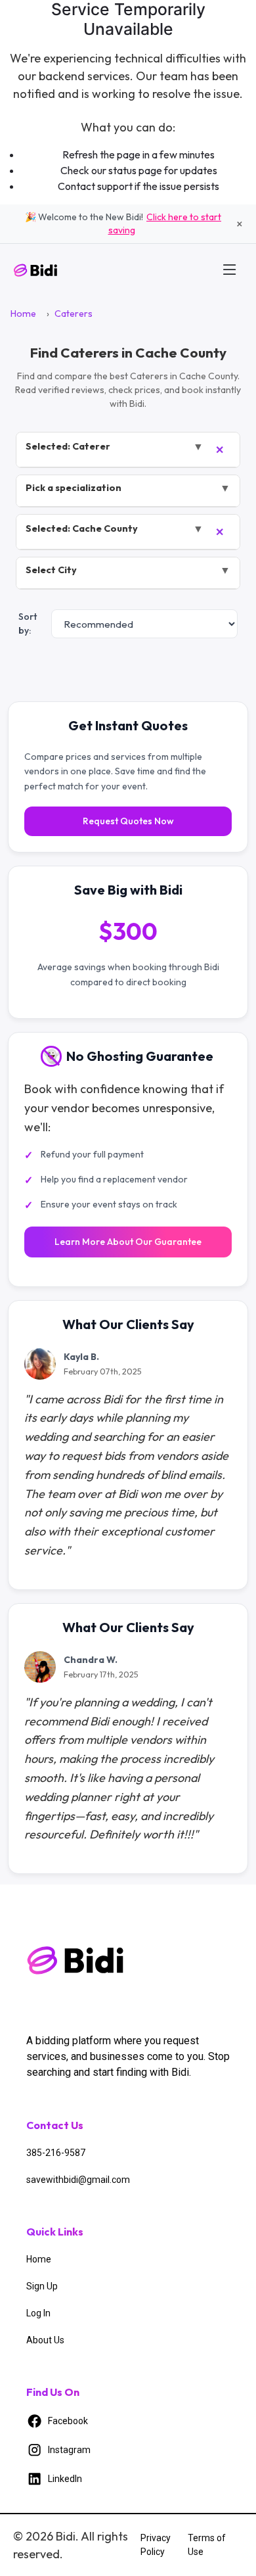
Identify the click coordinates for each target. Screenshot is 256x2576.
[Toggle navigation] (230, 269)
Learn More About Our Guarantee (128, 1242)
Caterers (74, 314)
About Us (45, 2340)
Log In (38, 2313)
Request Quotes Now (128, 821)
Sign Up (42, 2286)
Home (23, 314)
